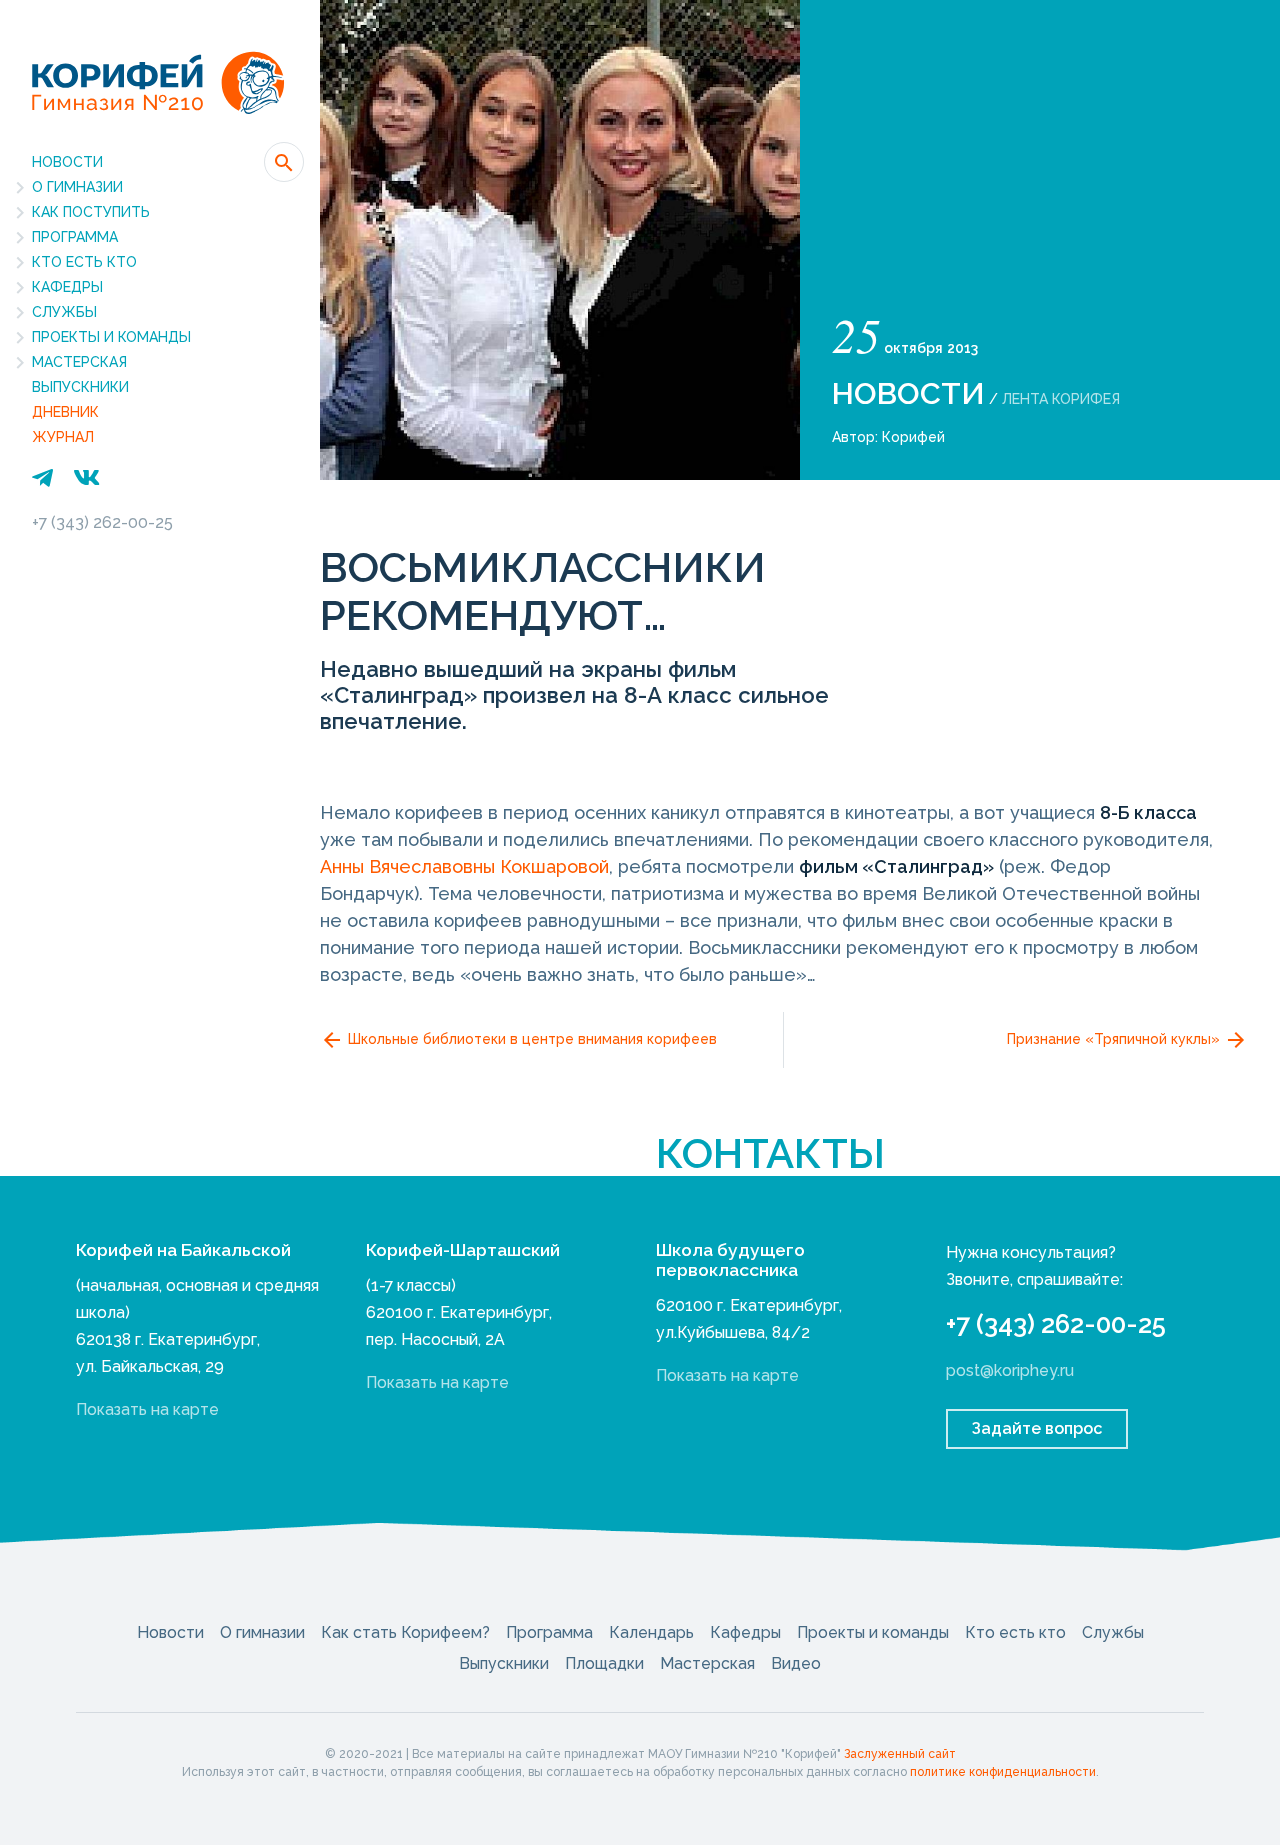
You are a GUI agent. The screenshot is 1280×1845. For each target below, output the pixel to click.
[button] (284, 162)
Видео (796, 1663)
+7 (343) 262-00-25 (102, 522)
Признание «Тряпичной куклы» (1115, 1039)
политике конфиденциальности (1003, 1772)
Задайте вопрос (1037, 1428)
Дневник (65, 412)
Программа (75, 237)
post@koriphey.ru (1010, 1370)
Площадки (604, 1663)
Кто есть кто (84, 262)
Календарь (651, 1632)
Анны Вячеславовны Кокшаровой (464, 866)
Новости (67, 162)
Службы (64, 312)
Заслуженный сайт (900, 1754)
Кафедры (67, 287)
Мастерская (79, 362)
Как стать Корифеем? (405, 1632)
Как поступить (91, 212)
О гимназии (77, 187)
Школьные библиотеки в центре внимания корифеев (530, 1039)
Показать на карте (147, 1409)
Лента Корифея (1061, 399)
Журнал (63, 437)
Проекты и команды (111, 337)
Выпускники (80, 387)
